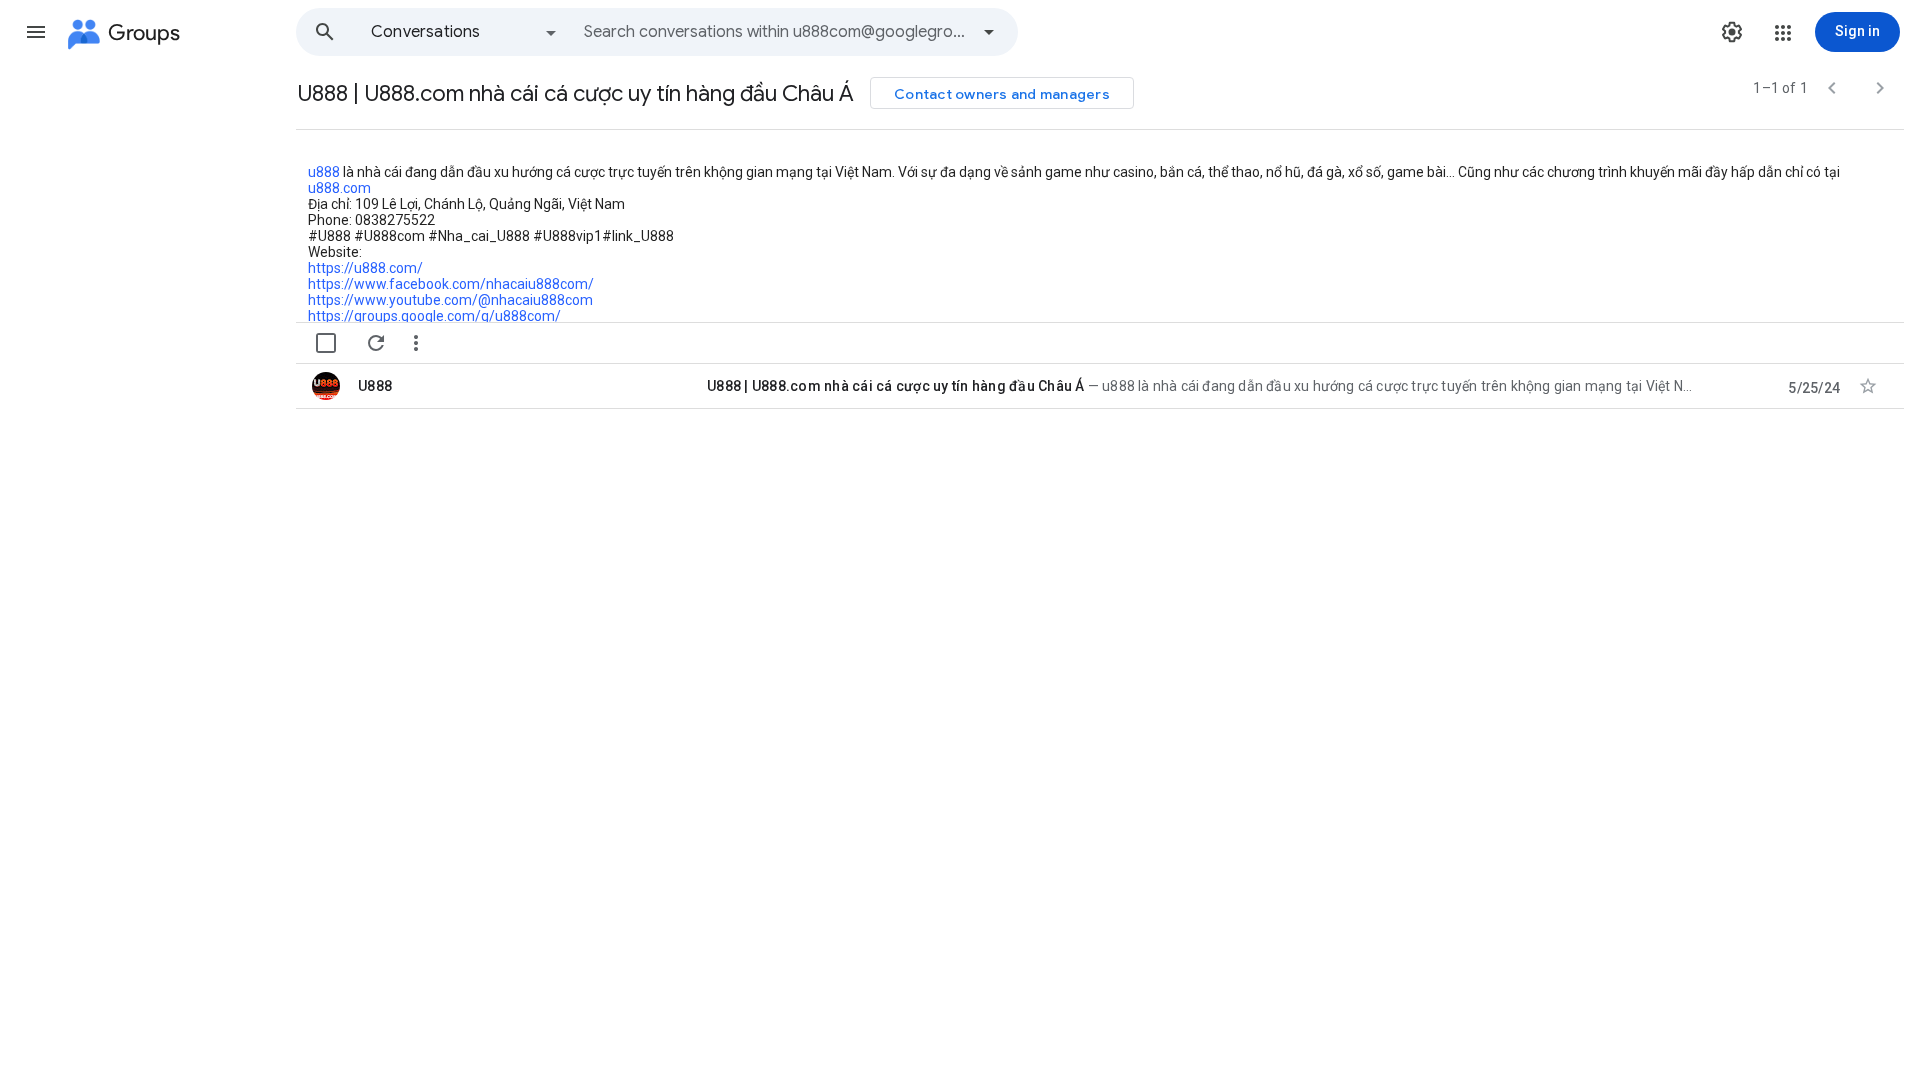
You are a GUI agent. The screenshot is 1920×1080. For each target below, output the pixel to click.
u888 (324, 172)
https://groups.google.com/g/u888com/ (434, 316)
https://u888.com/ (365, 268)
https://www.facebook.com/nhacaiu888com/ (451, 284)
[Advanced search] (989, 32)
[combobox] (776, 32)
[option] (465, 32)
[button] (36, 32)
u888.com (339, 188)
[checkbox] (326, 343)
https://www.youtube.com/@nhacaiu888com (450, 300)
